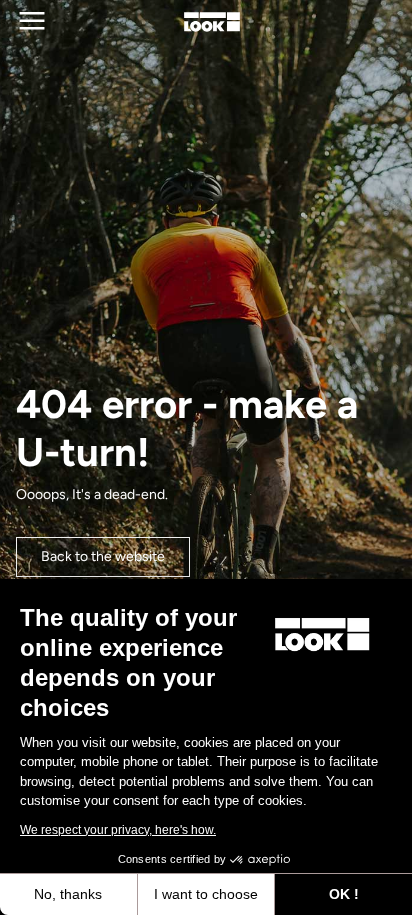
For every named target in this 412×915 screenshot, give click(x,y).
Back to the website (103, 556)
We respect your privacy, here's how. (118, 830)
